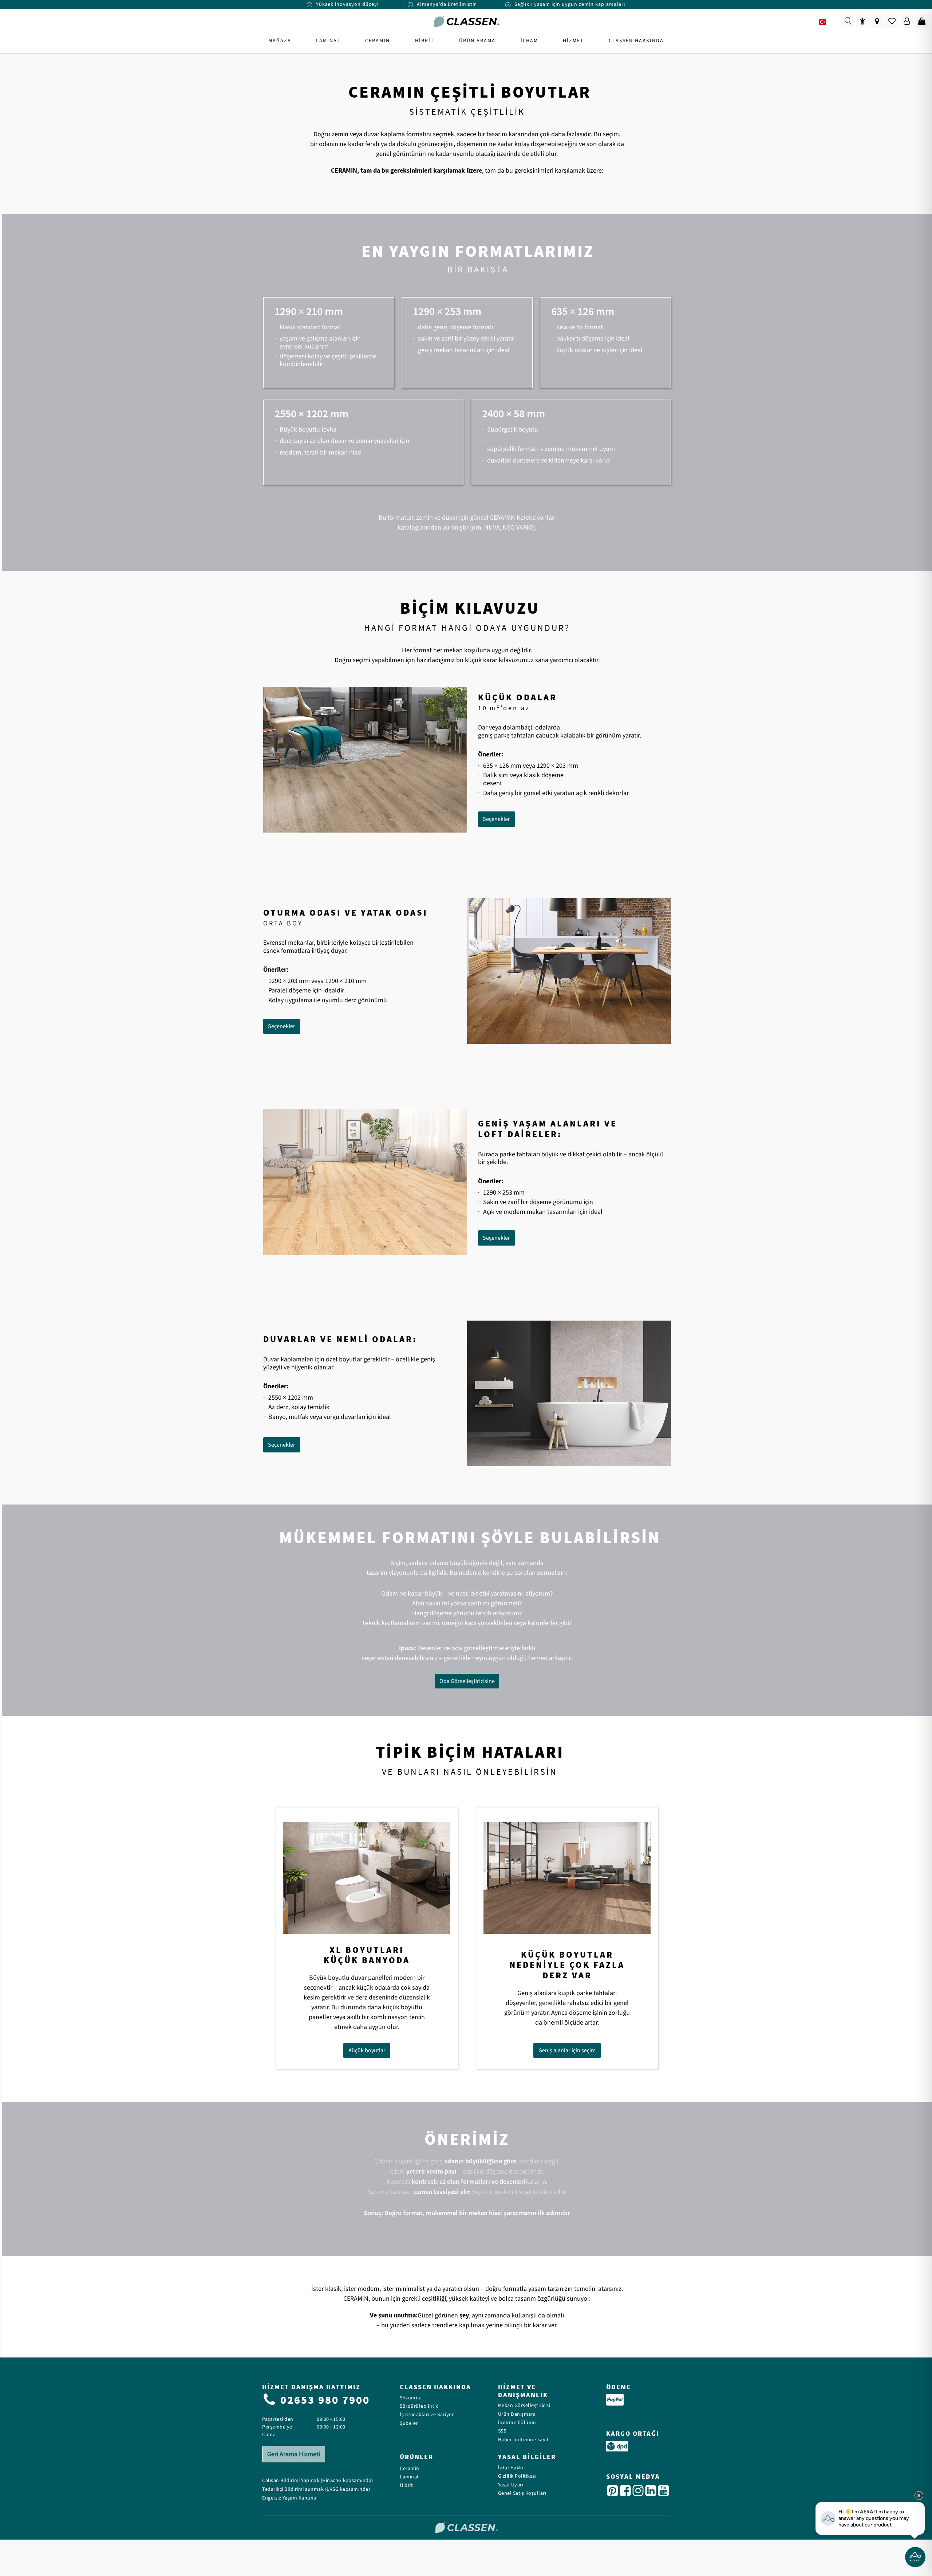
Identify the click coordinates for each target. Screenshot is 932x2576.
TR (833, 22)
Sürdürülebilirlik (419, 2406)
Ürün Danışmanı (517, 2414)
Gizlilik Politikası (517, 2476)
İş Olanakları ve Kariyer (427, 2415)
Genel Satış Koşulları (522, 2494)
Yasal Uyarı (511, 2485)
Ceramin (410, 2469)
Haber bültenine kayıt (524, 2440)
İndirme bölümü (517, 2423)
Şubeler (409, 2424)
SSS (502, 2431)
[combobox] (827, 22)
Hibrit (406, 2485)
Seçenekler (496, 819)
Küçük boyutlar (367, 2050)
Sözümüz (410, 2398)
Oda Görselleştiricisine (467, 1681)
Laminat (409, 2477)
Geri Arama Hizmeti (294, 2454)
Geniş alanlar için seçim (567, 2050)
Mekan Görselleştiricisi (524, 2406)
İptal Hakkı (511, 2468)
